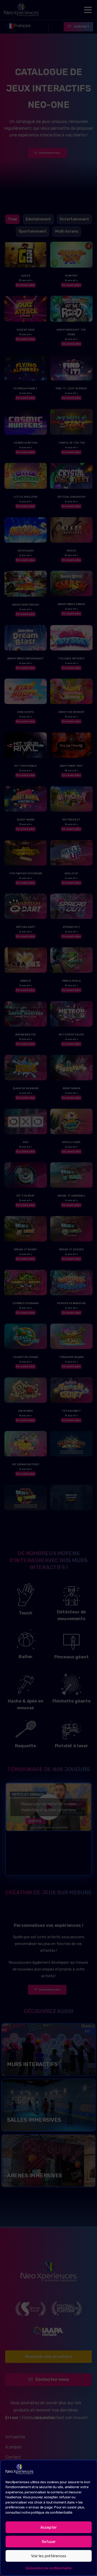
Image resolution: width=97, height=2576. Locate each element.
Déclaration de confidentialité (48, 2568)
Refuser (49, 2542)
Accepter (48, 2527)
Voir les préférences (49, 2556)
